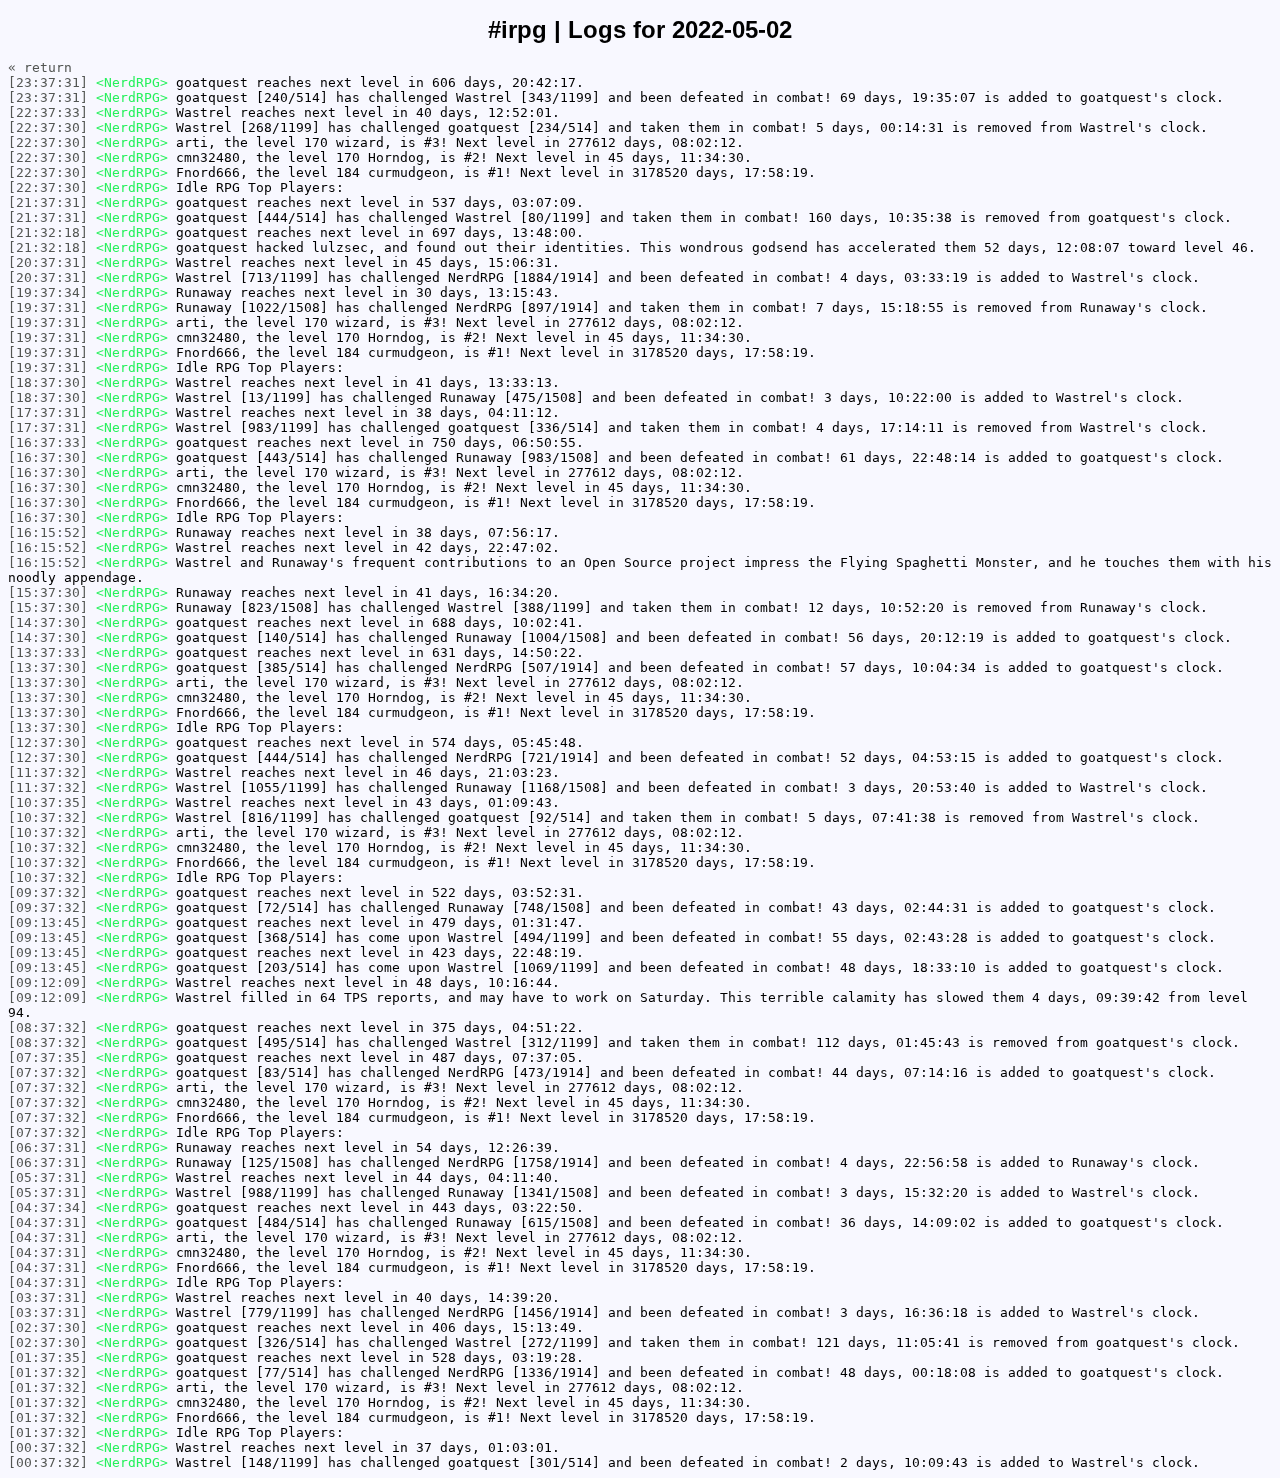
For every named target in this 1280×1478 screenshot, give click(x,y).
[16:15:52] (48, 532)
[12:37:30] (48, 742)
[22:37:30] (48, 127)
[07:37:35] (48, 1057)
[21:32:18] (48, 232)
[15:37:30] (48, 592)
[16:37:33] (48, 442)
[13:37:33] (48, 652)
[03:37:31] (48, 1297)
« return (40, 67)
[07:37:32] (48, 1072)
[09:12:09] (48, 982)
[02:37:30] (48, 1327)
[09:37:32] (48, 892)
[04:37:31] (48, 1222)
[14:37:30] (48, 622)
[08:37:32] (48, 1027)
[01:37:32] (48, 1372)
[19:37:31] (48, 307)
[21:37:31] (48, 202)
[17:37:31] (48, 412)
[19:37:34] (48, 292)
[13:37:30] (48, 667)
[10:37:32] (48, 817)
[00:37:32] (48, 1447)
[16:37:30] (48, 457)
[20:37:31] (48, 262)
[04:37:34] (48, 1207)
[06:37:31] (48, 1147)
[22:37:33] (48, 112)
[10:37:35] (48, 802)
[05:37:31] (48, 1177)
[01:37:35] (48, 1357)
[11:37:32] (48, 772)
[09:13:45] (48, 922)
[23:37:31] (48, 82)
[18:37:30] (48, 382)
